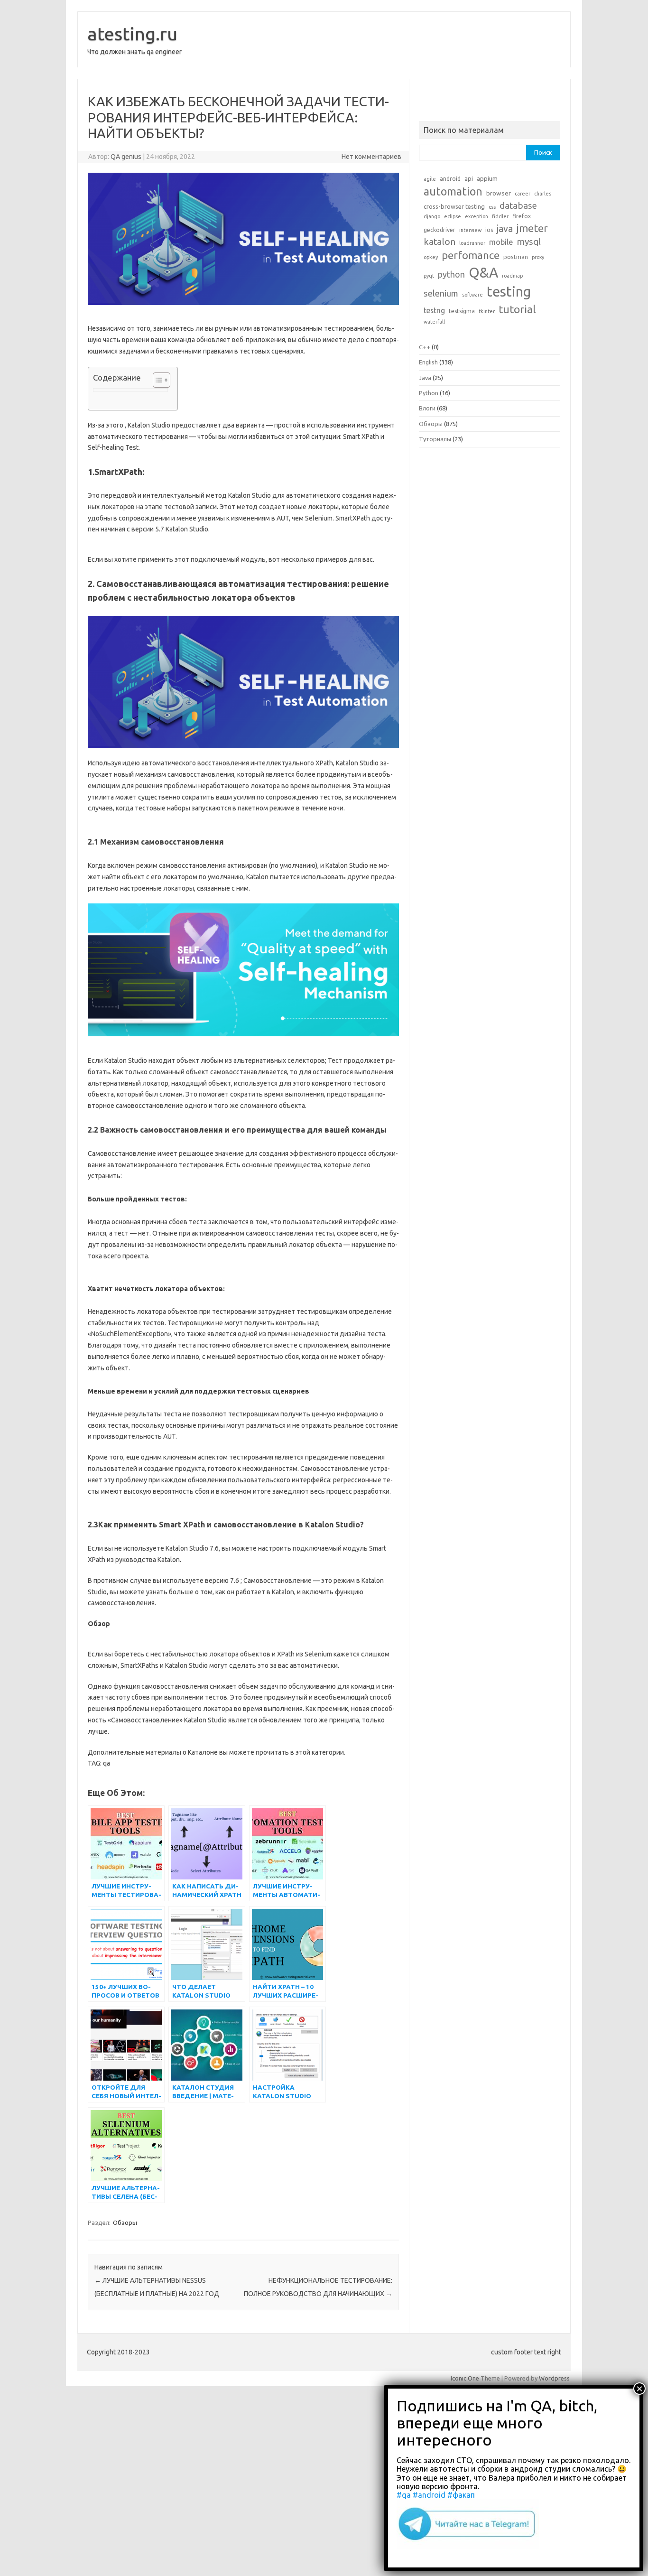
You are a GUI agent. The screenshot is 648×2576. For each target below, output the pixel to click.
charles (543, 194)
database (518, 205)
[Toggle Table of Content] (157, 380)
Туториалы (435, 439)
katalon (440, 242)
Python (429, 393)
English (428, 362)
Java (425, 378)
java (505, 229)
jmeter (532, 228)
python (451, 274)
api (469, 178)
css (492, 207)
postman (516, 257)
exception (477, 216)
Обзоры (125, 2223)
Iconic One (465, 2378)
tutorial (517, 309)
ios (489, 230)
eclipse (453, 216)
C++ (425, 347)
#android (429, 2495)
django (432, 216)
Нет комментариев (371, 157)
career (523, 194)
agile (430, 179)
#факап (461, 2495)
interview (470, 230)
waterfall (434, 322)
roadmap (512, 276)
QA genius (126, 157)
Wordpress (554, 2378)
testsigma (462, 311)
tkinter (487, 311)
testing (509, 292)
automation (453, 191)
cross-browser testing (454, 206)
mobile (501, 242)
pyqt (429, 276)
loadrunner (472, 243)
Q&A (483, 273)
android (450, 179)
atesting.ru (132, 34)
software (472, 295)
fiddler (500, 216)
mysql (529, 242)
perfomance (471, 255)
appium (487, 178)
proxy (538, 257)
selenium (441, 293)
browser (499, 193)
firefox (522, 216)
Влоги (427, 408)
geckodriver (440, 230)
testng (434, 310)
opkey (431, 257)
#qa (404, 2495)
